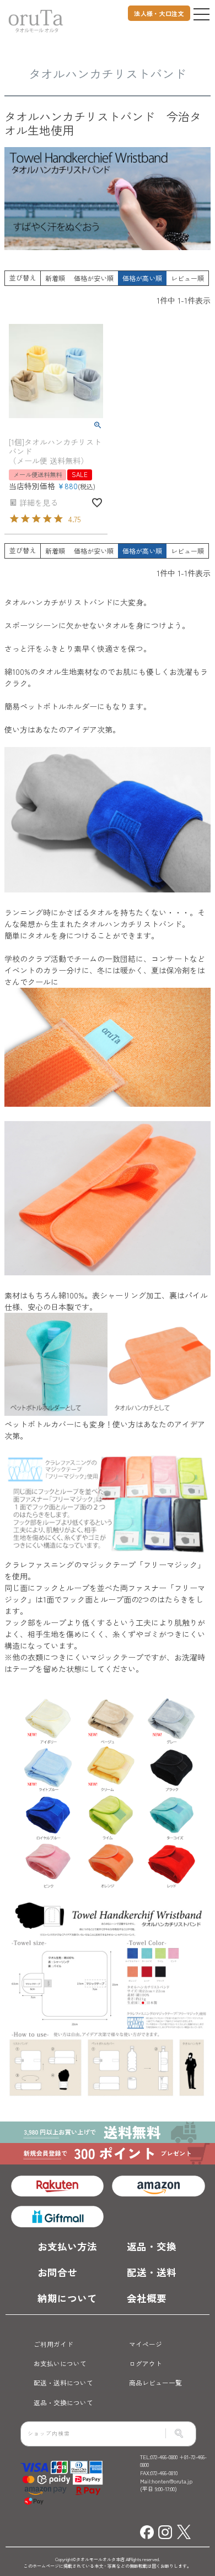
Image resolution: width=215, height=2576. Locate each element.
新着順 (55, 278)
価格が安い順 (94, 278)
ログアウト (146, 2363)
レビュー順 (187, 278)
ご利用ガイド (53, 2344)
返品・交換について (63, 2402)
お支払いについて (60, 2363)
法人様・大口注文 (159, 13)
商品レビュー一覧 (155, 2382)
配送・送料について (63, 2382)
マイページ (146, 2344)
